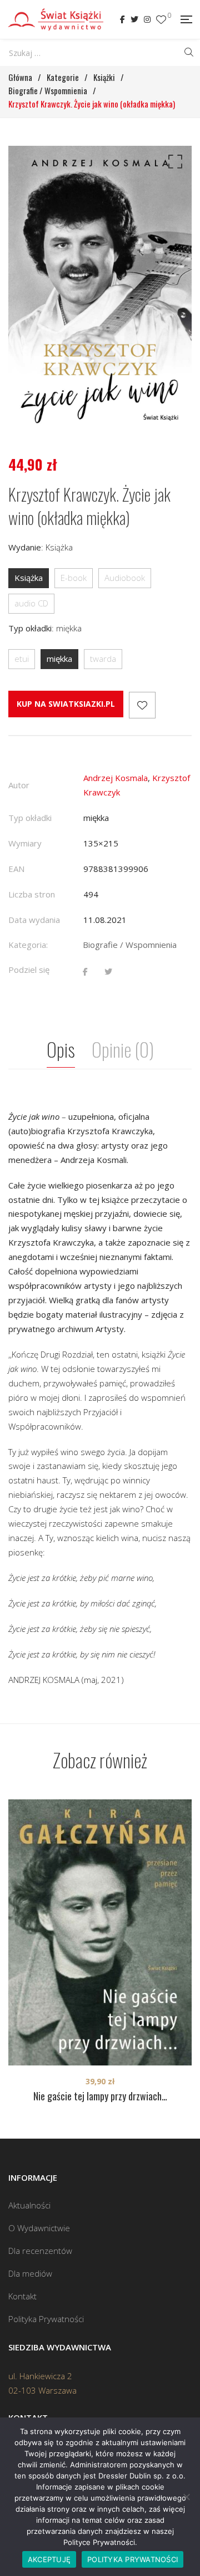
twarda (103, 659)
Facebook (122, 19)
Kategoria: (28, 945)
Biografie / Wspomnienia (130, 945)
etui (22, 659)
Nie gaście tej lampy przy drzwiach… (100, 2096)
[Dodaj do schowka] (142, 705)
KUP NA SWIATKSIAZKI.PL (66, 704)
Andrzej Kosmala (116, 778)
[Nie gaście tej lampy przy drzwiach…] (100, 1932)
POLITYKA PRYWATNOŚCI (132, 2559)
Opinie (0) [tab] (123, 1049)
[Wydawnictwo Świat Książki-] (56, 19)
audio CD (31, 603)
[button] (173, 164)
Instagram (147, 19)
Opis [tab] (61, 1049)
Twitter (134, 19)
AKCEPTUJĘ (49, 2559)
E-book (74, 578)
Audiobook (125, 578)
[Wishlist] (161, 20)
